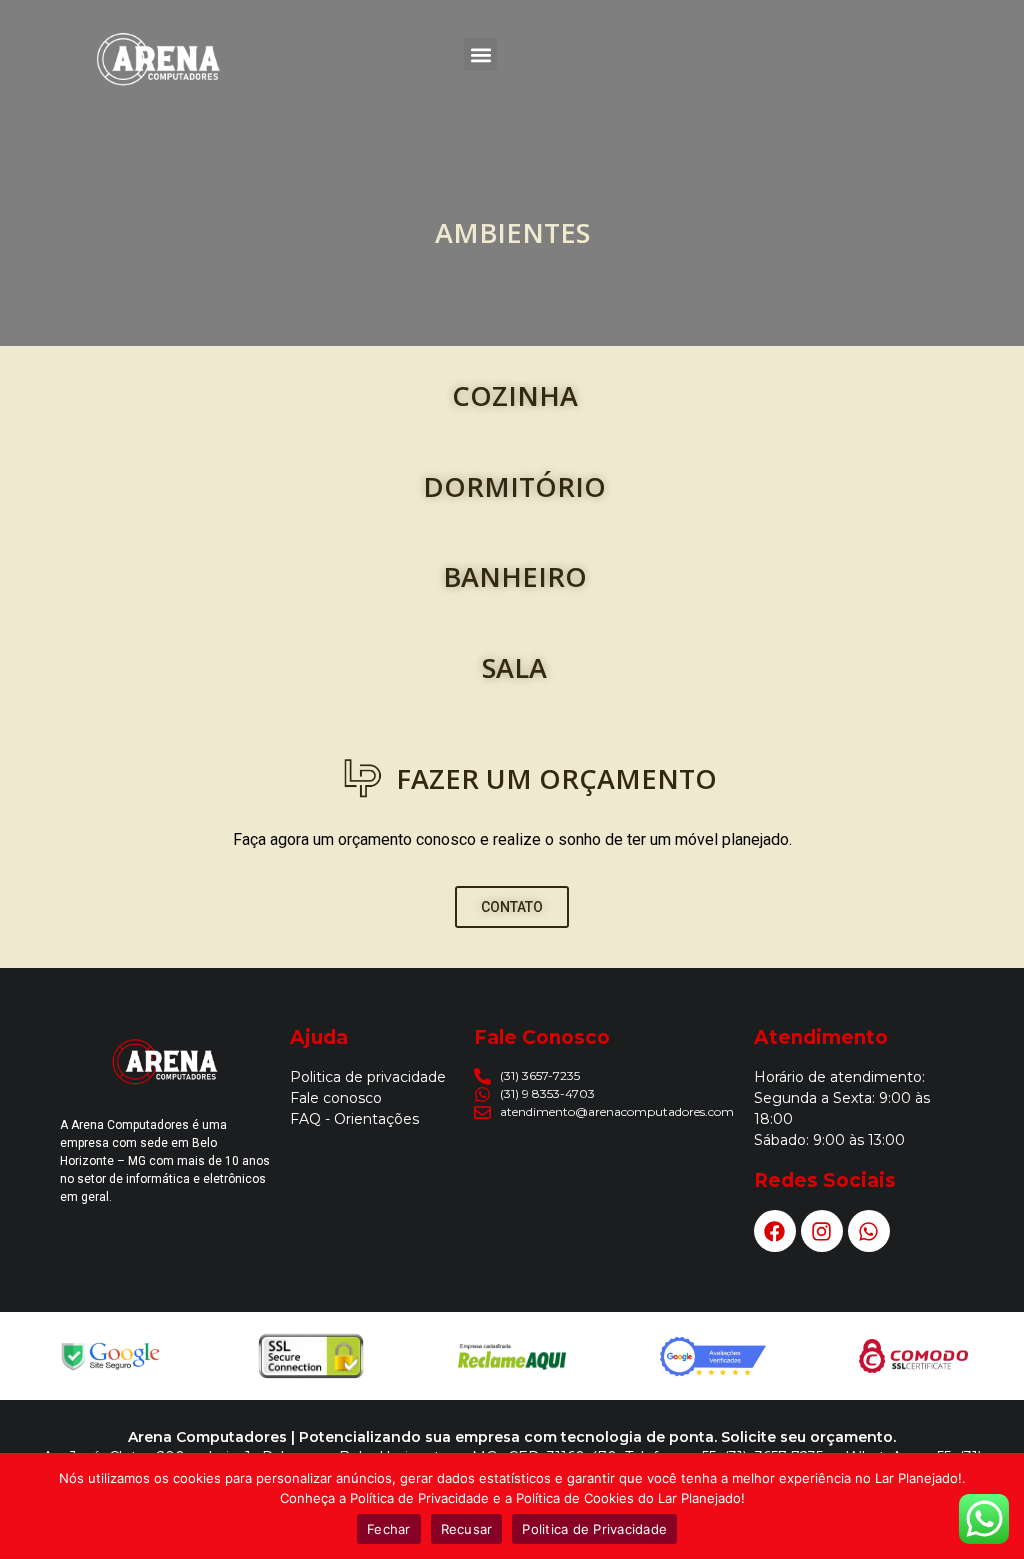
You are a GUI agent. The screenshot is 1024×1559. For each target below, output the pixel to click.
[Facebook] (775, 1231)
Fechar (389, 1529)
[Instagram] (822, 1231)
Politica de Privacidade (594, 1529)
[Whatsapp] (869, 1231)
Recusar (467, 1529)
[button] (480, 54)
